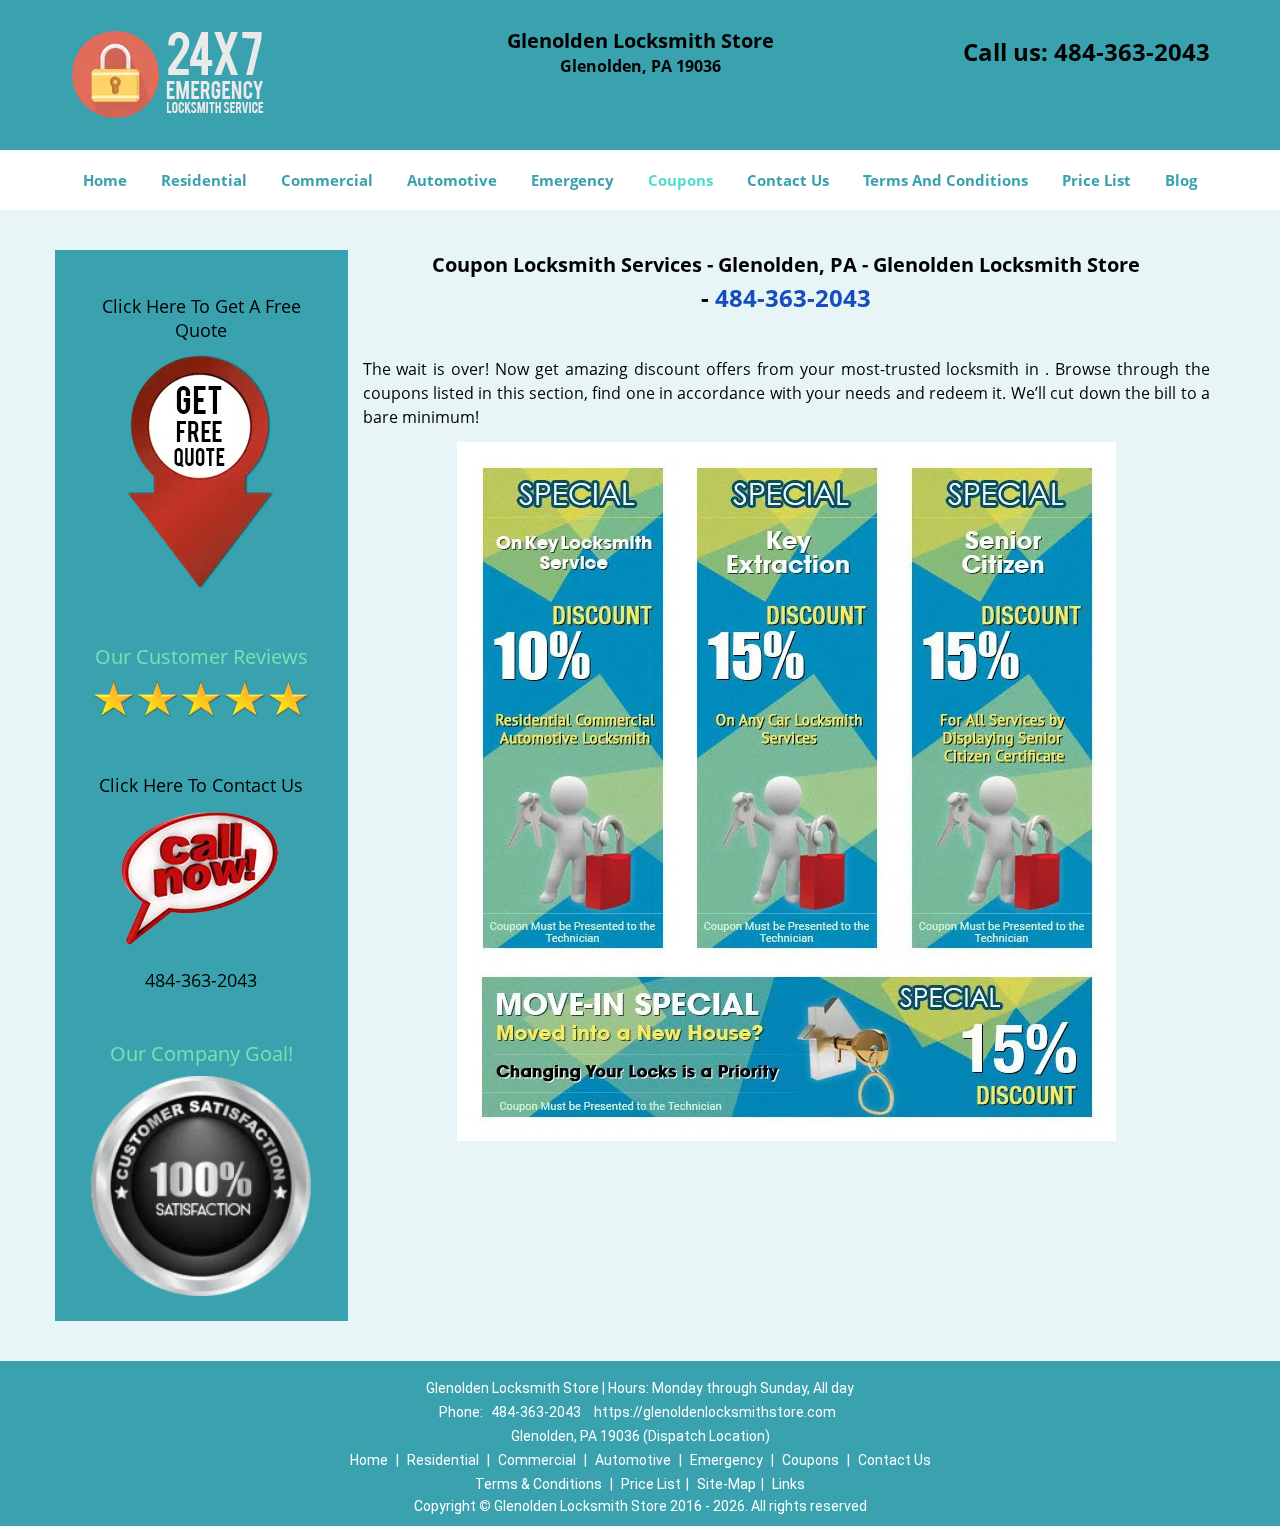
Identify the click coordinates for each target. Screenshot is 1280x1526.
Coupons (680, 180)
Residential (204, 180)
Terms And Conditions (945, 180)
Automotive (452, 180)
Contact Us (788, 180)
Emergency (572, 180)
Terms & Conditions (538, 1484)
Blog (1181, 180)
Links (788, 1484)
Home (105, 180)
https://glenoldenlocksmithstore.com (715, 1412)
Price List (1096, 180)
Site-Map (726, 1484)
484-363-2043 (1132, 51)
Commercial (327, 180)
